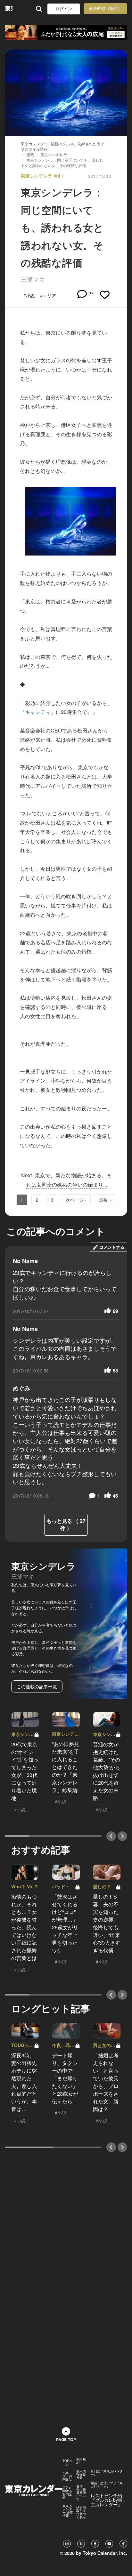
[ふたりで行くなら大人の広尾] (66, 32)
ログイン (64, 9)
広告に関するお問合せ (67, 2492)
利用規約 (81, 2461)
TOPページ (67, 2462)
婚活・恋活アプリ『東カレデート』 (107, 2484)
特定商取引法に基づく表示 (81, 2512)
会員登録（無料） (105, 8)
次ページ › (76, 1200)
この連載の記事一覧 (37, 1686)
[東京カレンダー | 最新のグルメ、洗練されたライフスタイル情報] (9, 9)
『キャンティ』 (38, 712)
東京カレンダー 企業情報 (68, 2511)
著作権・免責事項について (81, 2492)
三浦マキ (33, 279)
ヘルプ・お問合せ (67, 2476)
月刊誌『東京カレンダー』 (107, 2473)
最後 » (105, 1200)
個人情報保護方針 (81, 2474)
